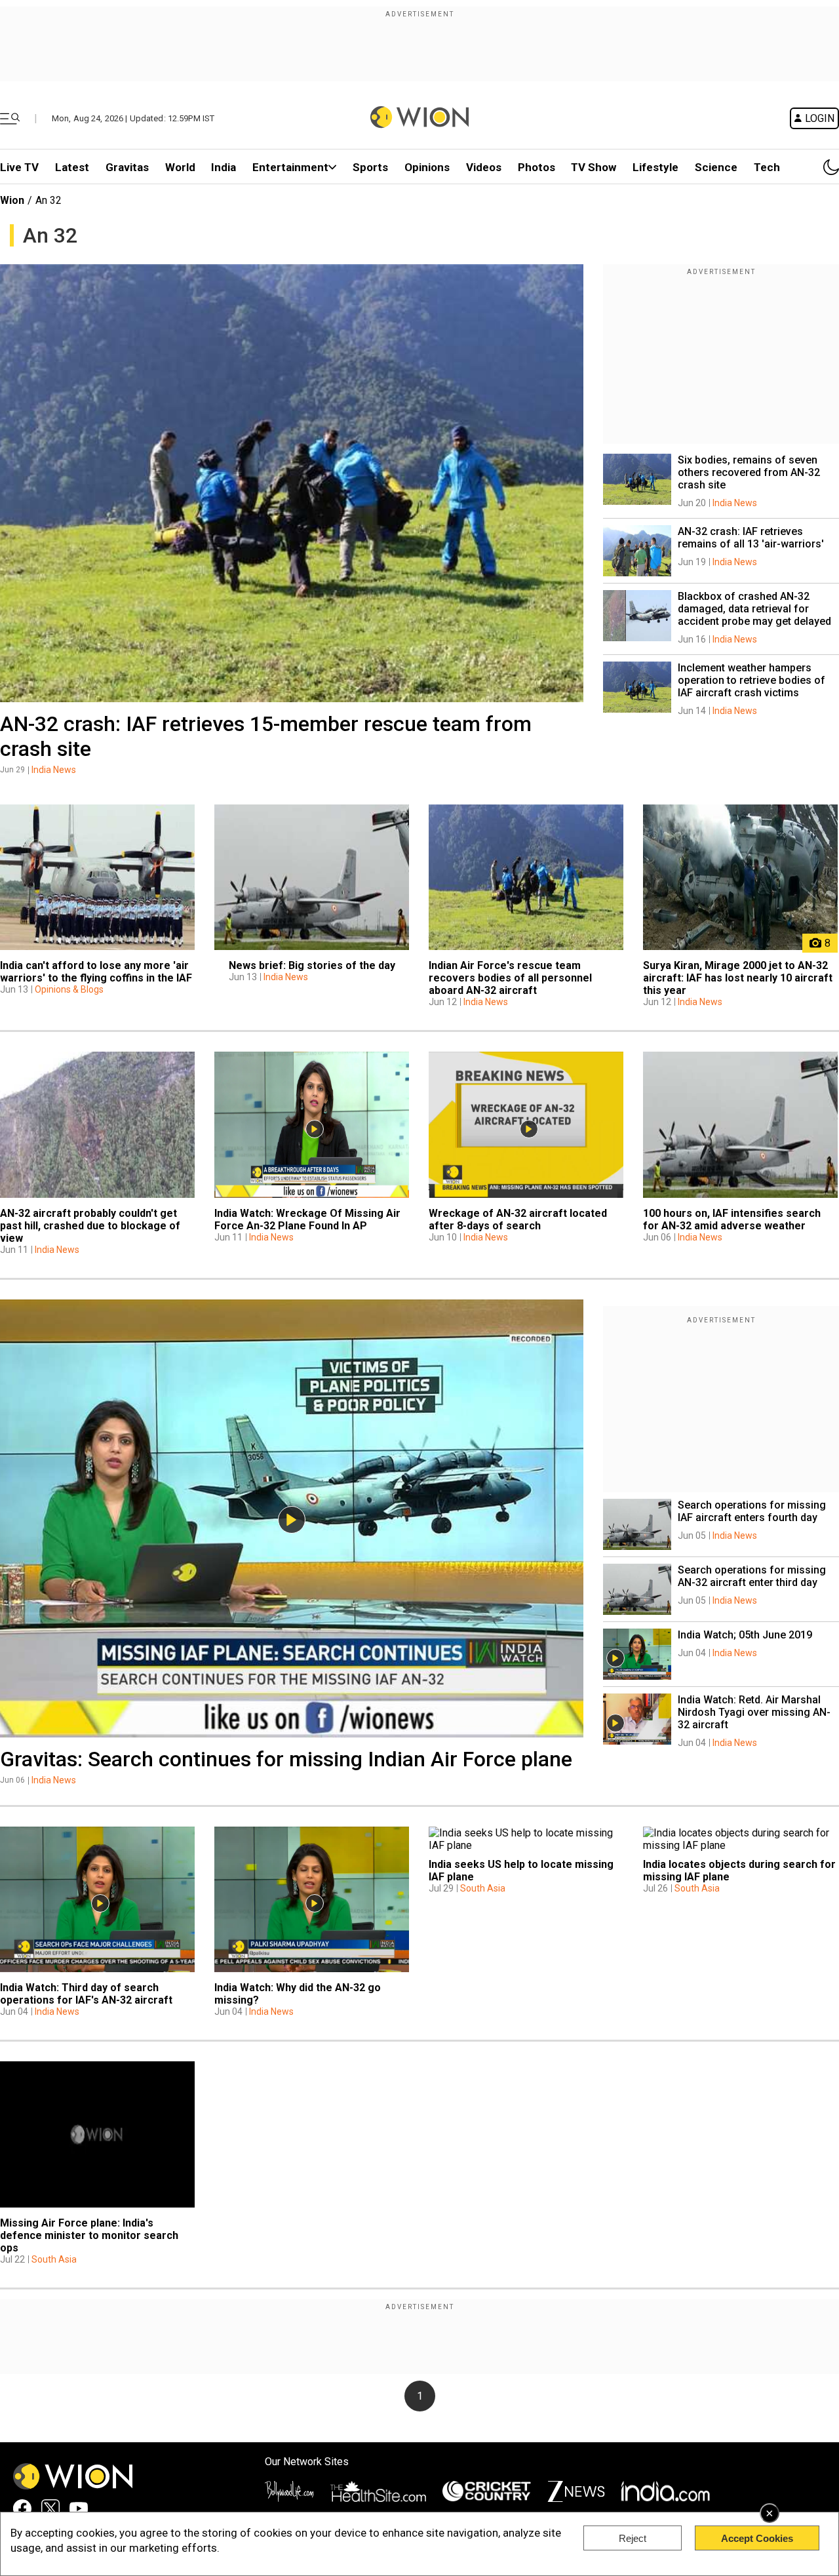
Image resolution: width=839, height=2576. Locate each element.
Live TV (19, 167)
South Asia (483, 1888)
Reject (633, 2538)
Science (716, 167)
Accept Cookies (757, 2538)
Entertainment (290, 167)
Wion (12, 200)
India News (54, 770)
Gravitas (127, 167)
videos (484, 167)
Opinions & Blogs (69, 989)
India (224, 167)
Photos (537, 167)
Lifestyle (655, 167)
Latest (72, 167)
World (180, 167)
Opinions (427, 167)
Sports (370, 167)
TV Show (594, 167)
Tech (767, 167)
